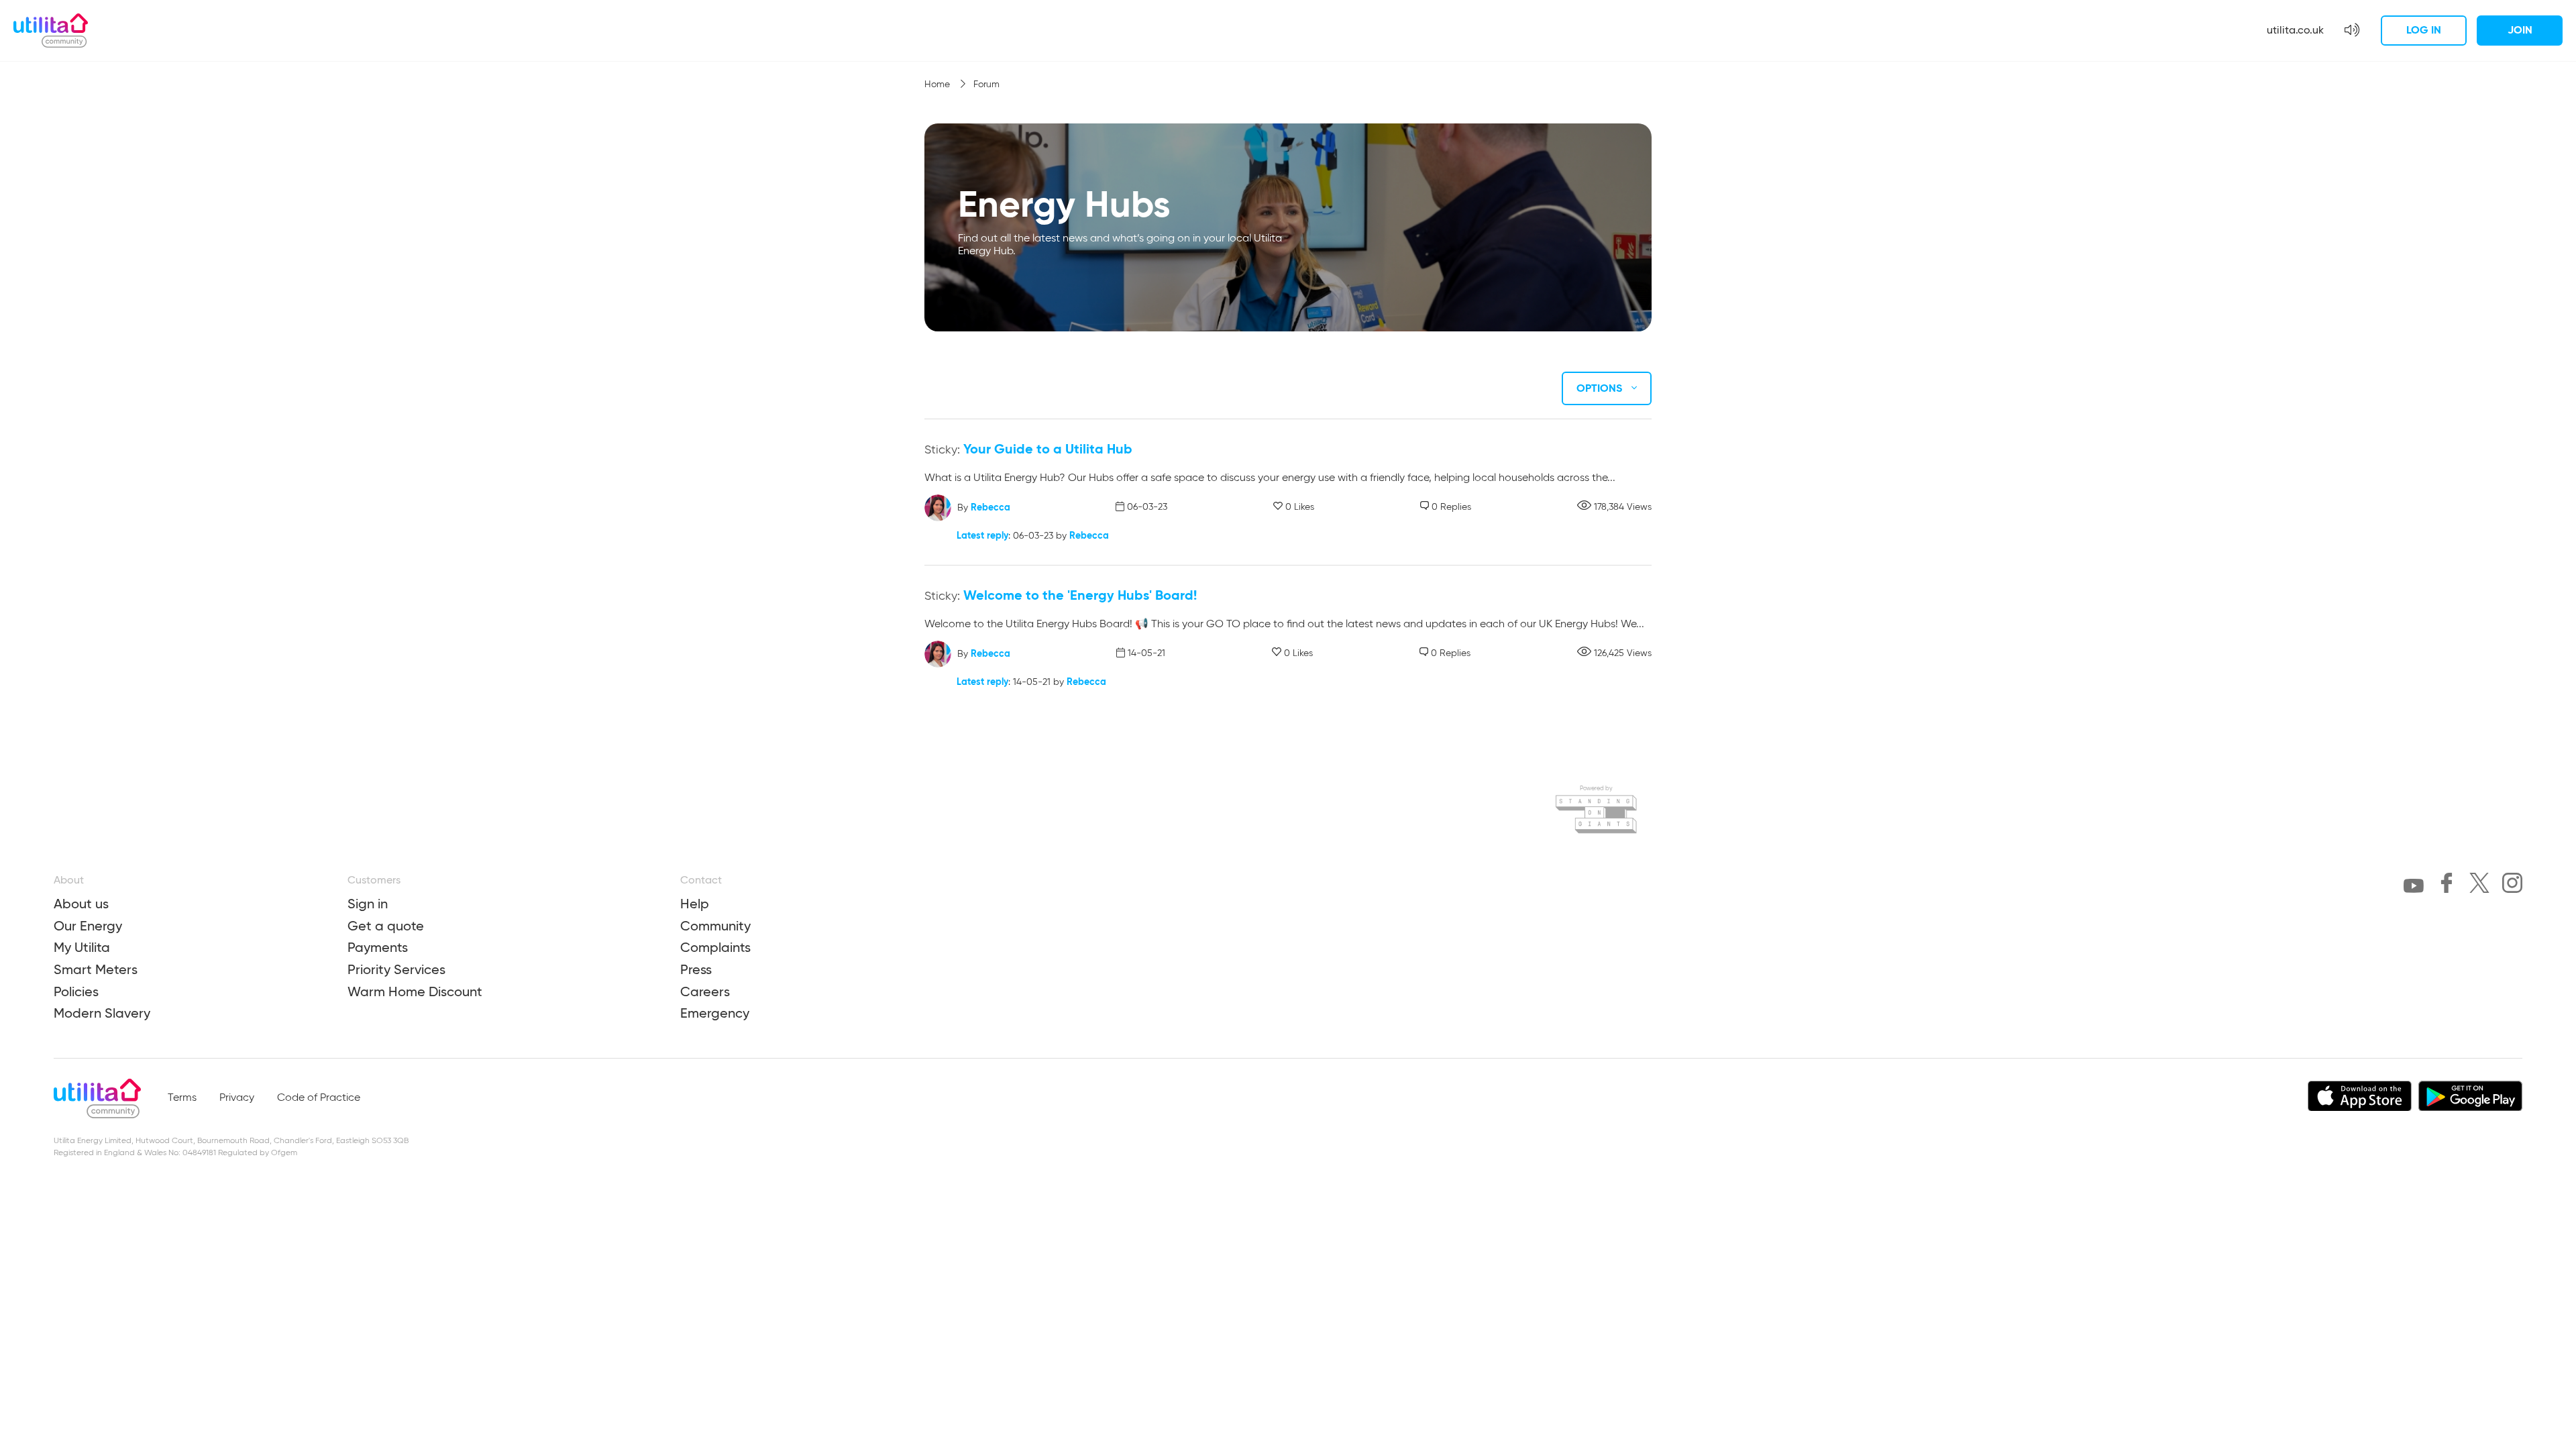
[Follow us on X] (2479, 885)
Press (696, 969)
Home (938, 85)
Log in (2424, 30)
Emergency (715, 1013)
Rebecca (990, 506)
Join (2520, 30)
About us (81, 904)
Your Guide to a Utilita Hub (1048, 449)
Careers (705, 991)
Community (715, 926)
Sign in (368, 904)
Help (695, 904)
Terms (182, 1098)
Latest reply (982, 535)
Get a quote (386, 926)
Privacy (237, 1098)
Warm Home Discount (415, 991)
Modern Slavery (102, 1013)
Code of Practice (319, 1098)
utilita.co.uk (2295, 30)
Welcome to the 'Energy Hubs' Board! (1080, 595)
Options (1601, 388)
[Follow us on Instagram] (2512, 885)
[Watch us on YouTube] (2414, 889)
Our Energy (88, 926)
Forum (986, 85)
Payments (378, 947)
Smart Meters (96, 969)
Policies (76, 991)
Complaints (715, 947)
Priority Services (396, 969)
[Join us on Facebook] (2447, 885)
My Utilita (82, 947)
